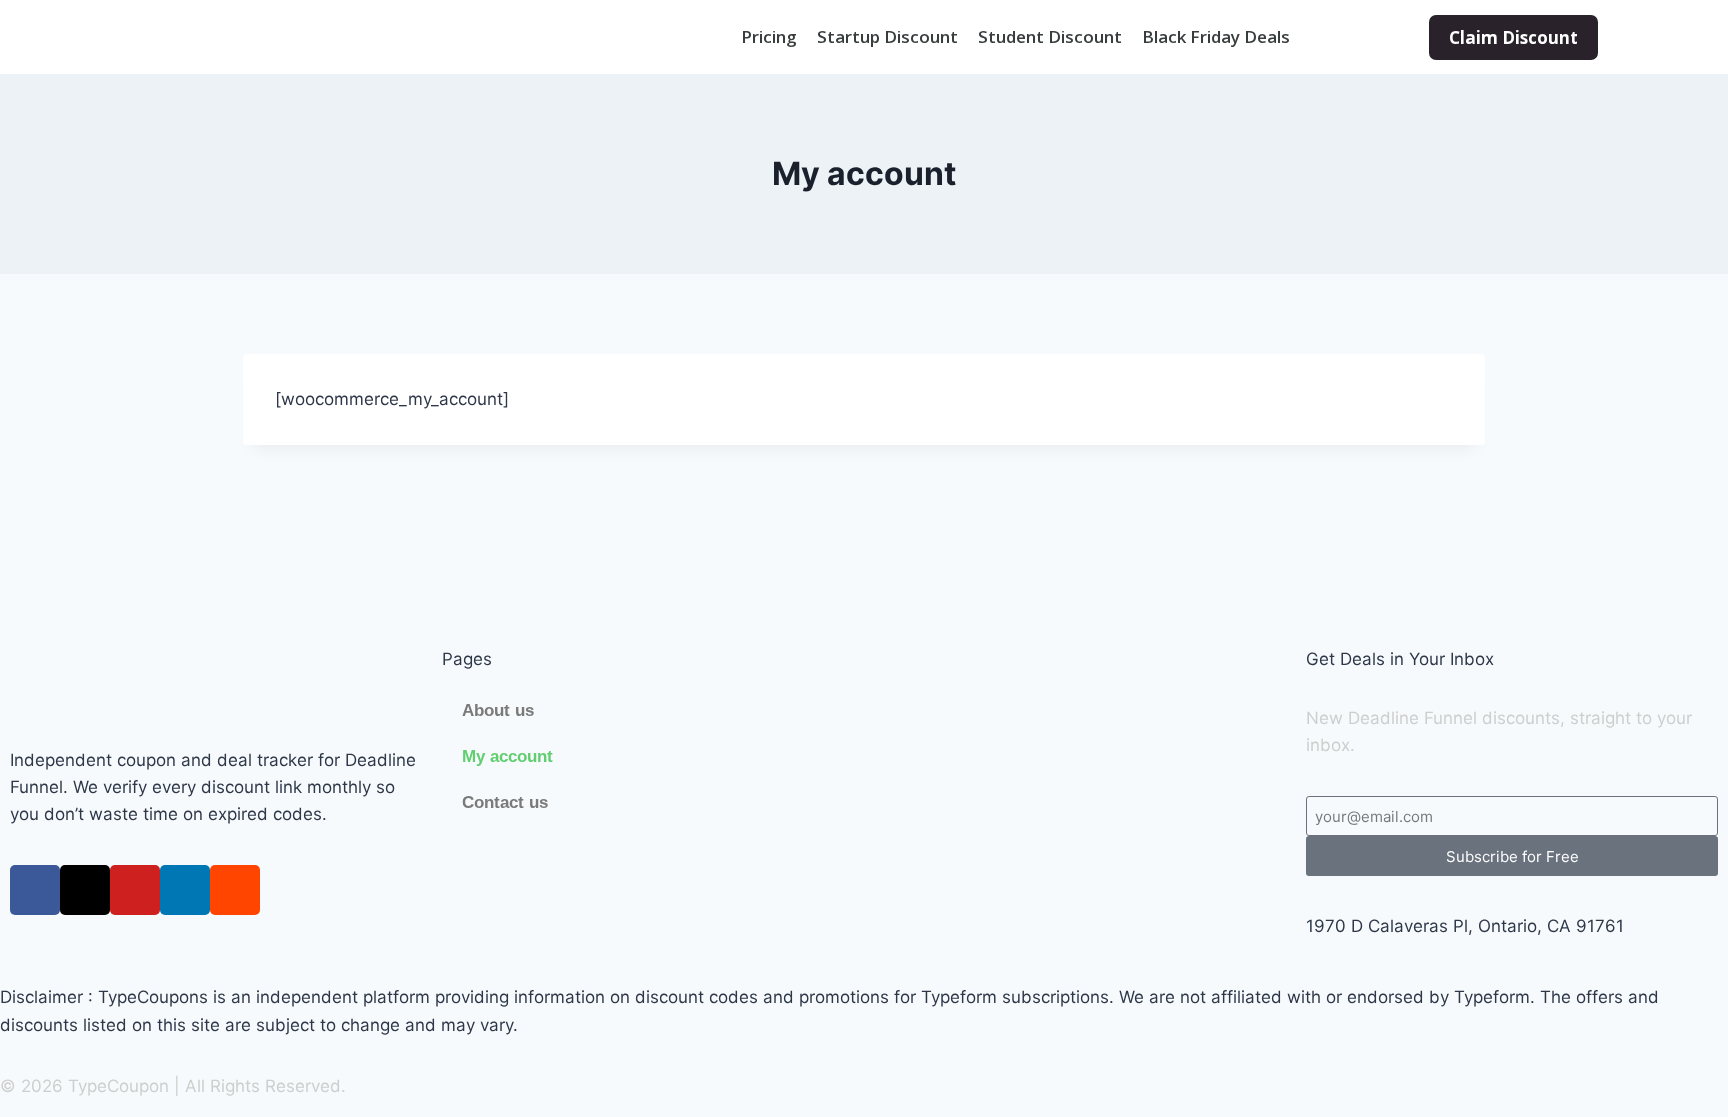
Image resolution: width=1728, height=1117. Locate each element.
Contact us (505, 802)
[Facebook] (35, 890)
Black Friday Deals (1216, 37)
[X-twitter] (85, 890)
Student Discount (1050, 37)
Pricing (769, 37)
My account (507, 756)
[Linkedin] (185, 890)
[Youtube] (135, 890)
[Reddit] (235, 890)
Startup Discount (887, 37)
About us (498, 710)
